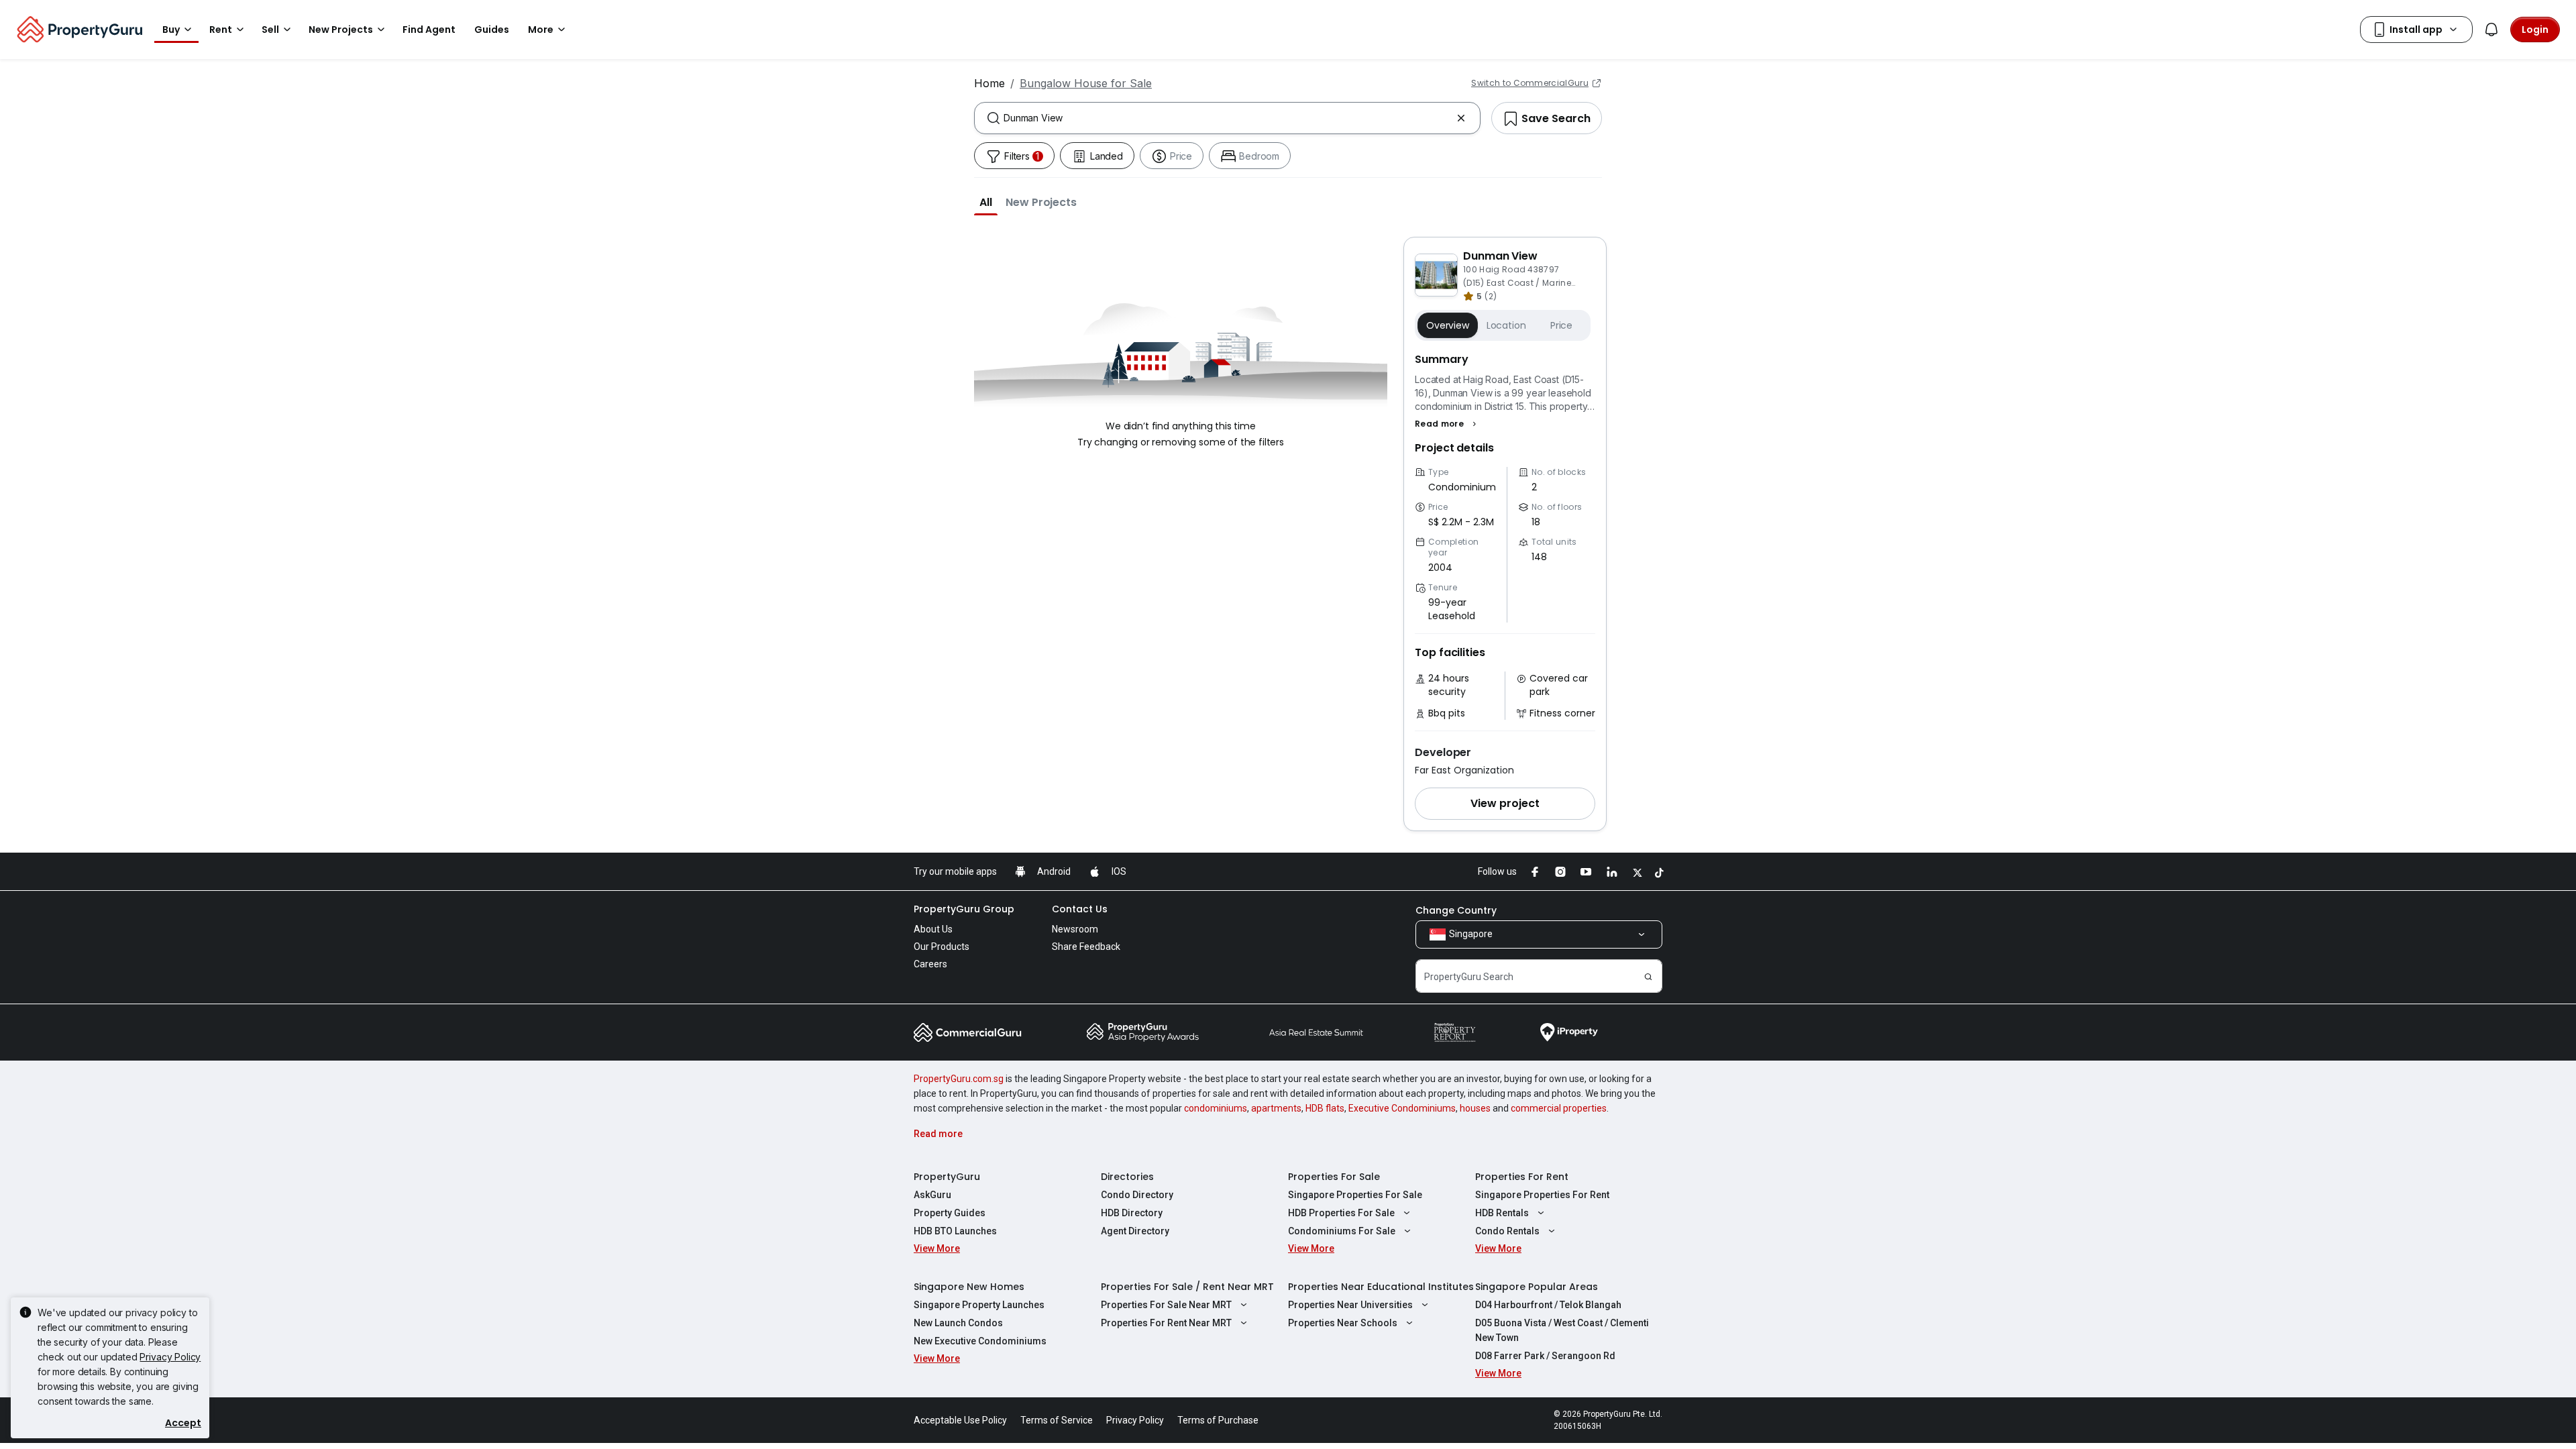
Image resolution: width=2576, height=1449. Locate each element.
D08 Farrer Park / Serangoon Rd (1545, 1356)
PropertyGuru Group (964, 909)
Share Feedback (1086, 947)
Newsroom (1075, 929)
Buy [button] (171, 30)
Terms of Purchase (1218, 1420)
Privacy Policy (170, 1357)
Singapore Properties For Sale (1355, 1195)
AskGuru (932, 1195)
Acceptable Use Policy (960, 1420)
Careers (930, 964)
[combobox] (1227, 118)
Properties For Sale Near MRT (1166, 1305)
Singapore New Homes (969, 1287)
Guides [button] (492, 30)
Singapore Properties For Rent (1542, 1195)
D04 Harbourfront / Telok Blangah (1548, 1305)
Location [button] (1506, 325)
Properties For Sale (1334, 1177)
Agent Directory (1135, 1231)
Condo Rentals (1507, 1231)
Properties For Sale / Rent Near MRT (1187, 1287)
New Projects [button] (341, 30)
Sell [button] (270, 30)
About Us (933, 929)
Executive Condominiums (1402, 1108)
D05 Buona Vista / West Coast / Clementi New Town (1562, 1330)
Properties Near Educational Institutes (1381, 1287)
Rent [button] (221, 30)
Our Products (942, 947)
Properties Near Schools (1343, 1323)
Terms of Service (1057, 1420)
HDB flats (1325, 1108)
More (541, 30)
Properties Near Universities (1350, 1305)
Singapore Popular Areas (1537, 1287)
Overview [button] (1448, 325)
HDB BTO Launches (955, 1231)
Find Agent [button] (429, 30)
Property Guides (950, 1213)
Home (989, 83)
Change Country (1456, 910)
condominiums (1216, 1108)
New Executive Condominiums (980, 1341)
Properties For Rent (1522, 1177)
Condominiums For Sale (1342, 1231)
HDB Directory (1132, 1213)
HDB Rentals (1502, 1213)
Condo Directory (1137, 1195)
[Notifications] (2491, 30)
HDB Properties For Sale (1341, 1213)
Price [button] (1561, 325)
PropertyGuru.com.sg (959, 1079)
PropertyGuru (947, 1177)
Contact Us (1080, 909)
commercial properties (1559, 1108)
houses (1475, 1108)
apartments (1276, 1108)
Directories (1127, 1177)
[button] (986, 202)
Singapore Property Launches (979, 1305)
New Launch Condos (958, 1323)
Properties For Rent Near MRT (1166, 1323)
